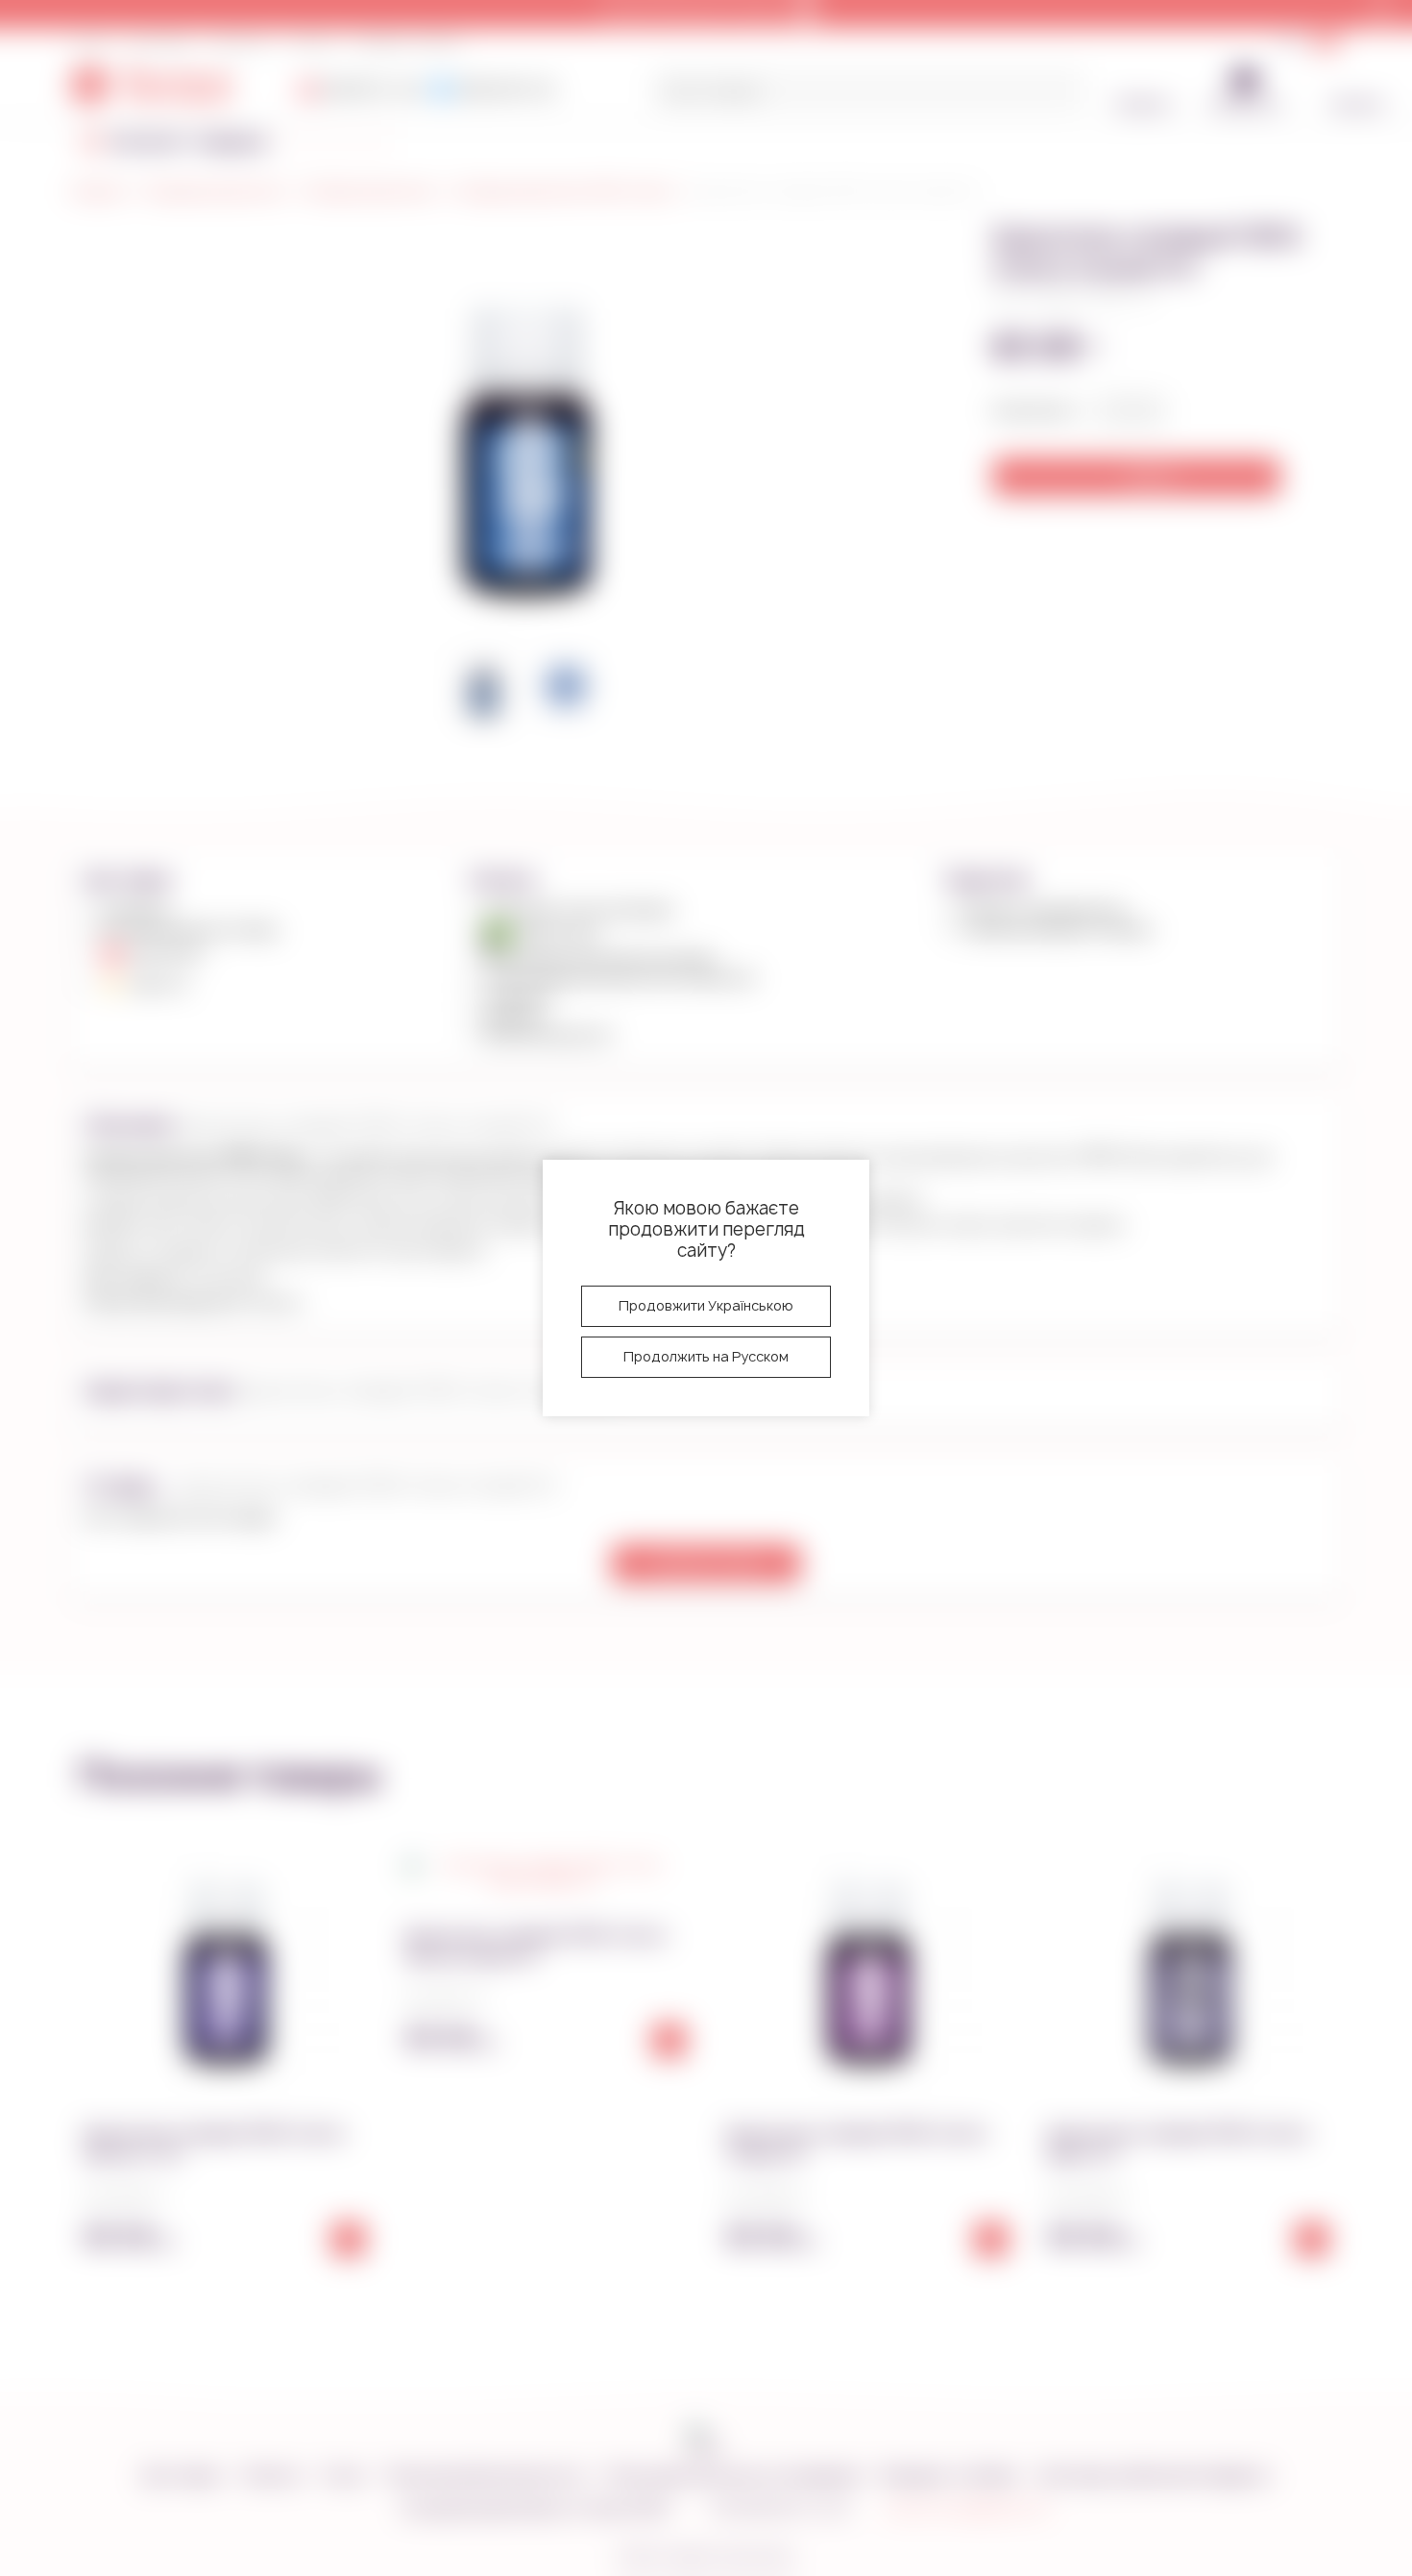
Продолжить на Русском (706, 1356)
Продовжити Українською (706, 1305)
